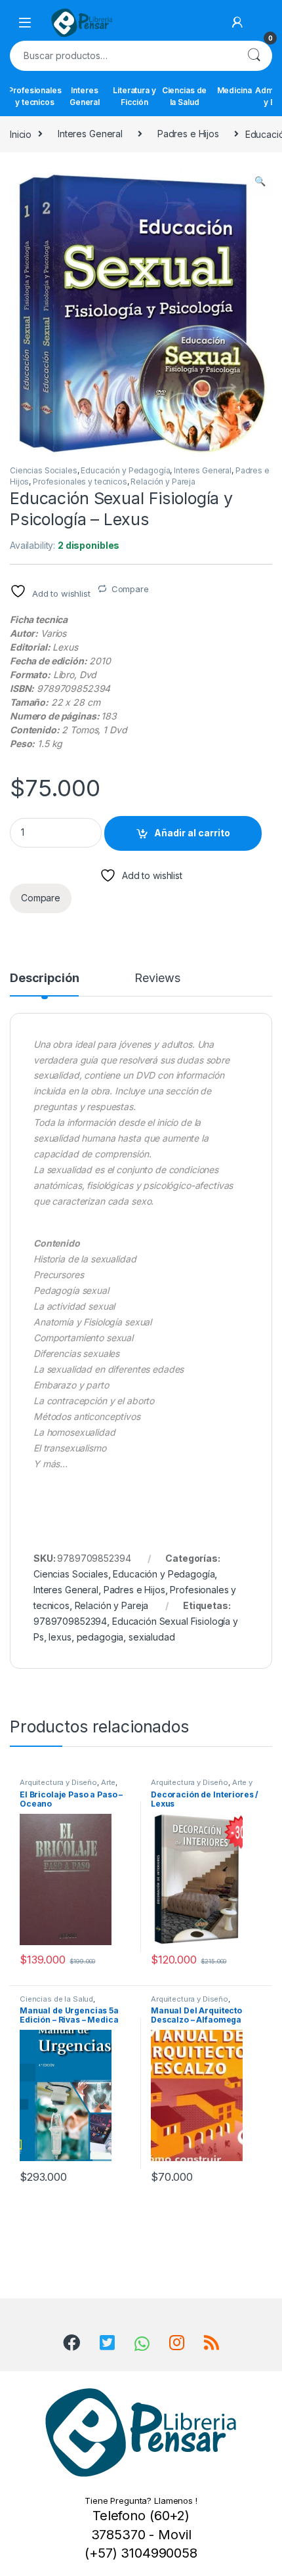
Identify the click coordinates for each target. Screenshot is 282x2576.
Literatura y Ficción (134, 96)
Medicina (234, 90)
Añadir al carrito (192, 833)
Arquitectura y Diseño (58, 1782)
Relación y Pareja (163, 482)
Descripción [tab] (44, 978)
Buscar (254, 56)
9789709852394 (70, 1621)
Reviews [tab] (157, 978)
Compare (130, 589)
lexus (60, 1637)
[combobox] (123, 56)
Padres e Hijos (188, 134)
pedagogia (100, 1637)
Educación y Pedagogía (125, 470)
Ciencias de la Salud (184, 96)
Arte (108, 1782)
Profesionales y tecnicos (35, 96)
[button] (260, 181)
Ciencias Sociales (44, 470)
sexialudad (152, 1637)
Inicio (21, 134)
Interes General (85, 96)
